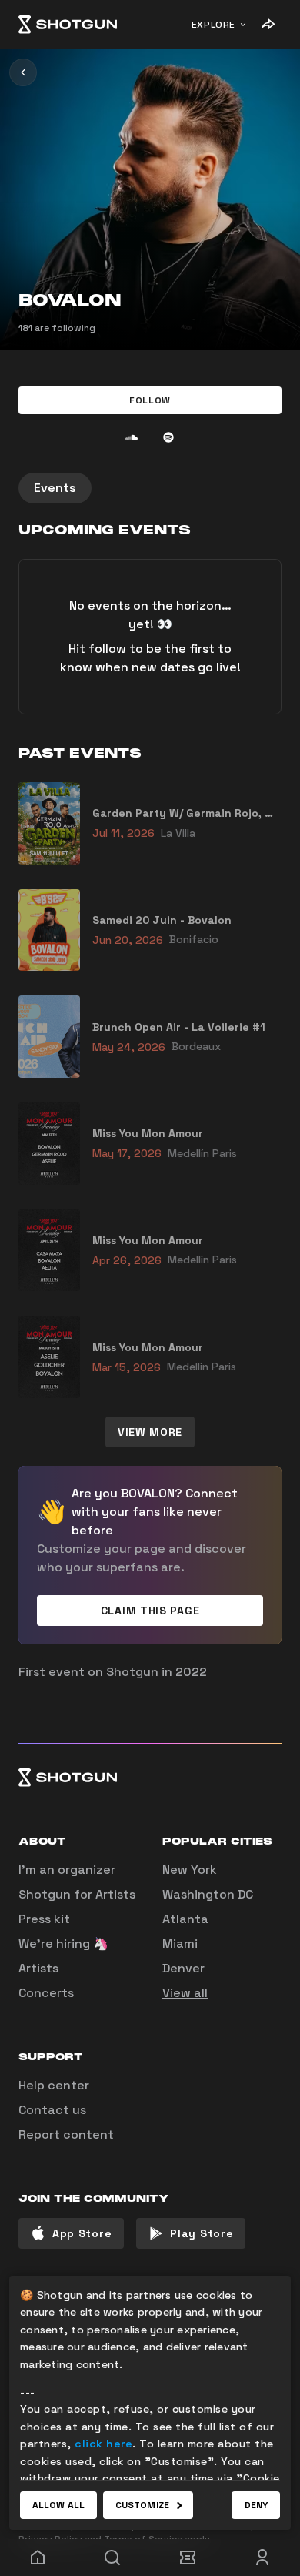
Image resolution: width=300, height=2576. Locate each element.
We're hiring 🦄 (63, 1944)
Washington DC (208, 1894)
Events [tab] (55, 488)
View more (150, 1432)
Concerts (46, 1993)
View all (185, 1993)
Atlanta (185, 1919)
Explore (213, 25)
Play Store (202, 2233)
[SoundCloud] (132, 437)
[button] (150, 400)
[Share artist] (268, 25)
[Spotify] (168, 437)
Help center (54, 2085)
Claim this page (150, 1611)
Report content (66, 2134)
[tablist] (150, 488)
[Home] (68, 25)
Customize (142, 2505)
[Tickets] (188, 2558)
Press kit (44, 1919)
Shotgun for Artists (77, 1894)
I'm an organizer (67, 1870)
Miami (180, 1944)
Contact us (52, 2110)
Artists (38, 1968)
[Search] (113, 2558)
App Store (82, 2233)
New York (190, 1870)
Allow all (58, 2505)
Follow (150, 400)
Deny (256, 2505)
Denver (183, 1968)
